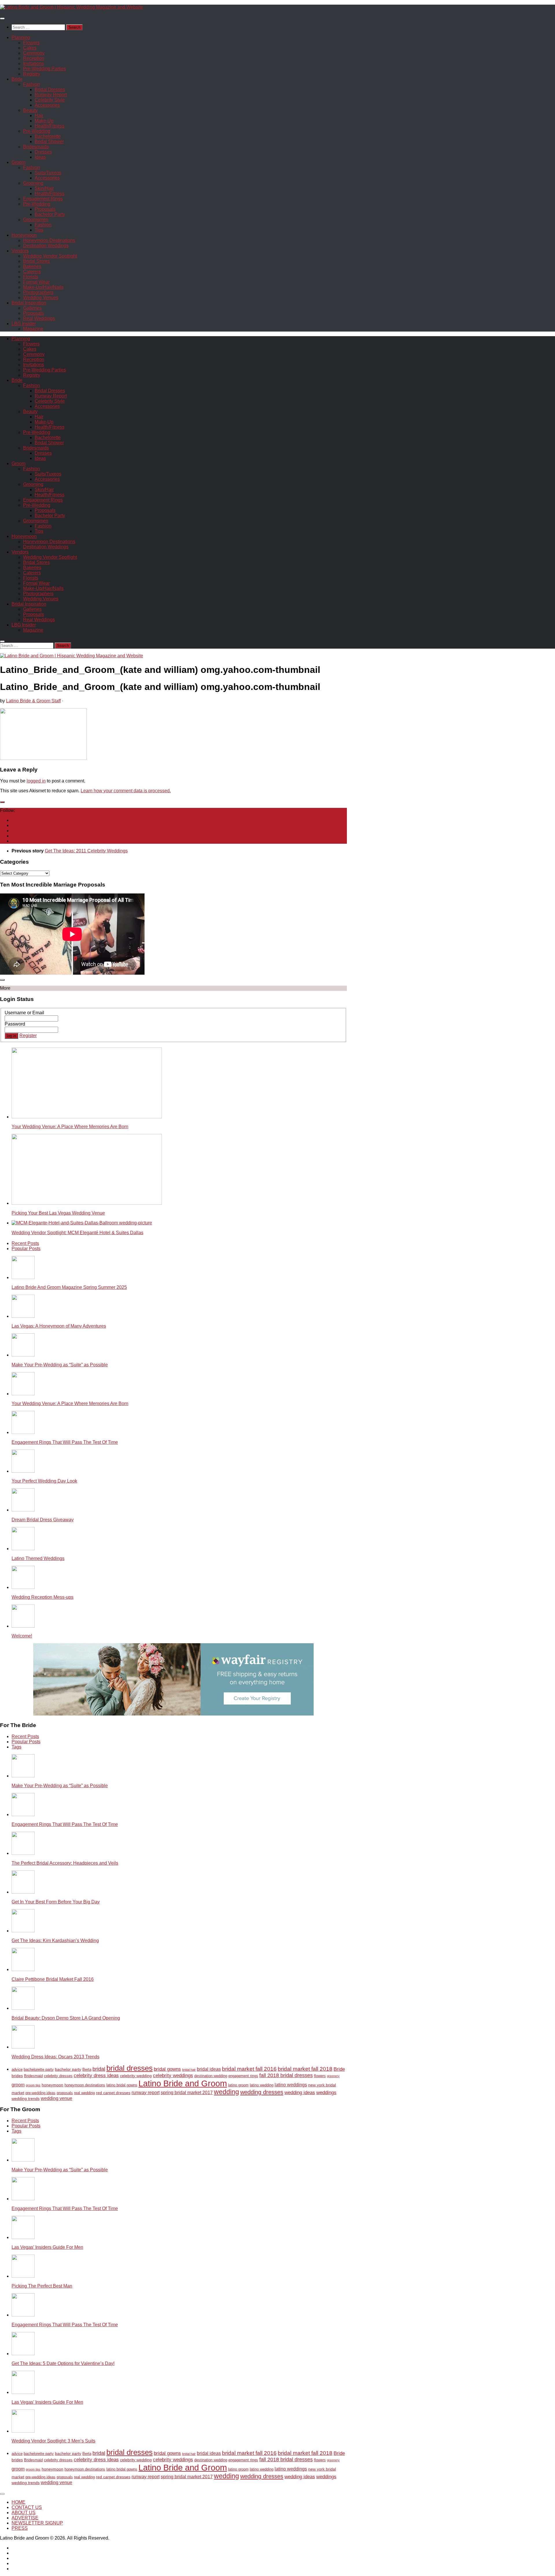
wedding (226, 2092)
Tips (39, 230)
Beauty (30, 110)
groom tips (33, 2085)
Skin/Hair (44, 188)
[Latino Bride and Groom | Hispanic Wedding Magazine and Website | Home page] (72, 7)
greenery (333, 2076)
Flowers (31, 43)
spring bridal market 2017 (187, 2093)
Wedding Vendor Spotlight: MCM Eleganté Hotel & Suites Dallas (77, 1233)
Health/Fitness (50, 126)
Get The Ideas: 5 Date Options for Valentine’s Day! (63, 2363)
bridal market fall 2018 (305, 2069)
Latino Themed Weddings (38, 1558)
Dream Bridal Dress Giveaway (43, 1520)
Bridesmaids (36, 147)
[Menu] (2, 18)
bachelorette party (39, 2070)
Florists (31, 277)
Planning (21, 37)
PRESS (20, 2528)
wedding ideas (300, 2093)
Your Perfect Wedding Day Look (44, 1481)
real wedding (84, 2093)
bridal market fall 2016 (249, 2069)
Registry (32, 74)
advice (17, 2070)
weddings (326, 2093)
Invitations (34, 63)
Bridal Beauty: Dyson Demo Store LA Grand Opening (66, 2018)
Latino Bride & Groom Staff (33, 701)
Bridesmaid (33, 2076)
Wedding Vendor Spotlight (50, 256)
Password (15, 1024)
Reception (34, 58)
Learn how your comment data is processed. (126, 791)
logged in (36, 781)
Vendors (20, 251)
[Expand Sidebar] (2, 802)
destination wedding (211, 2076)
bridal (99, 2069)
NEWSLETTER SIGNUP (37, 2523)
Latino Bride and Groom (183, 2083)
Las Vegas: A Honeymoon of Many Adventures (59, 1326)
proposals (65, 2093)
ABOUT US (24, 2513)
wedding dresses (262, 2092)
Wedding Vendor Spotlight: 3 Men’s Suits (53, 2441)
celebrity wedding (136, 2076)
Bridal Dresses (50, 89)
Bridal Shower (49, 141)
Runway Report (51, 95)
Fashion (32, 84)
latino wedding (262, 2085)
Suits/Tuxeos (48, 173)
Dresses (43, 152)
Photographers (38, 292)
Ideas (40, 157)
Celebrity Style (50, 100)
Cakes (30, 48)
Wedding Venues (41, 298)
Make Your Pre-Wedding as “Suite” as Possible (60, 1365)
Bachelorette (48, 136)
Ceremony (34, 53)
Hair (39, 115)
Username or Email (24, 1013)
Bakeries (32, 266)
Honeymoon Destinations (49, 240)
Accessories (47, 105)
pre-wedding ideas (40, 2093)
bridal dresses (129, 2068)
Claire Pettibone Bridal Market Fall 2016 (53, 1979)
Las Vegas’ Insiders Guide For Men (47, 2247)
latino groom (238, 2085)
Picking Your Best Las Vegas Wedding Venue (58, 1213)
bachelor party (68, 2069)
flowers (320, 2076)
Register (28, 1036)
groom (18, 2085)
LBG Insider (24, 324)
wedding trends (26, 2098)
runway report (146, 2093)
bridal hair (189, 2070)
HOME (18, 2502)
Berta (87, 2070)
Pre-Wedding (37, 131)
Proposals (45, 209)
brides (17, 2076)
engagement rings (243, 2076)
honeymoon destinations (85, 2085)
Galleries (32, 308)
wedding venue (57, 2098)
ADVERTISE (25, 2518)
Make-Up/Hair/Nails (43, 287)
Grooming (33, 183)
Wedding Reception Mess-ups (42, 1597)
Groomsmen (36, 220)
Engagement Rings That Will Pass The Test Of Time (65, 1442)
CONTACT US (27, 2507)
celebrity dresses (58, 2076)
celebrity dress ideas (96, 2076)
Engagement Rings (43, 199)
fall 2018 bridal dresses (286, 2075)
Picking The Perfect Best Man (42, 2286)
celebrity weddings (173, 2076)
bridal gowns (167, 2069)
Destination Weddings (46, 246)
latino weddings (291, 2085)
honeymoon (52, 2085)
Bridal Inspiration (29, 303)
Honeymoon (24, 235)
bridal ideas (209, 2069)
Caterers (32, 272)
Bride (17, 79)
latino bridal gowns (122, 2085)
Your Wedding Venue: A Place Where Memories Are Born (70, 1127)
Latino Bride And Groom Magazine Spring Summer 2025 (69, 1287)
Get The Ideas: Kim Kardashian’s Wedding (55, 1941)
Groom (18, 162)
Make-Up (44, 121)
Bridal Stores (36, 261)
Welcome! (22, 1636)
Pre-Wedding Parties (45, 69)
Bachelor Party (50, 214)
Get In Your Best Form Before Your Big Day (56, 1902)
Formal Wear (36, 282)
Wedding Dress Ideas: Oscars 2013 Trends (55, 2057)
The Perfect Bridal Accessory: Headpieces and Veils (65, 1863)
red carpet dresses (113, 2093)
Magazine (33, 329)
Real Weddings (39, 318)
